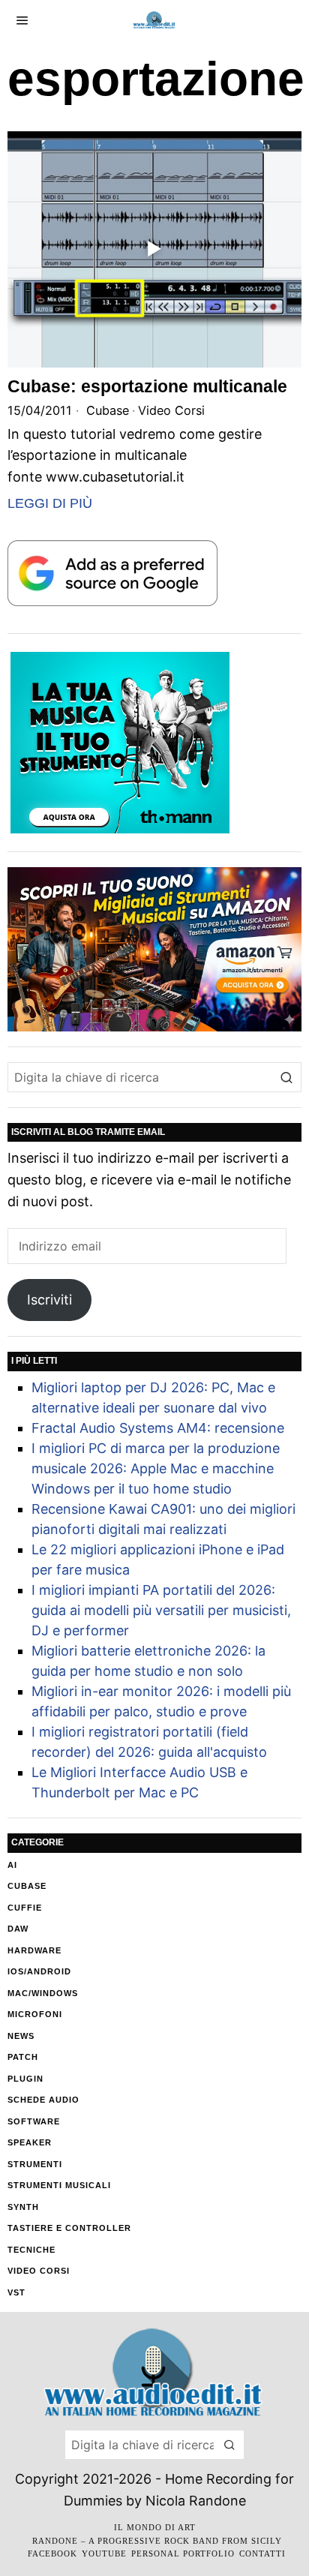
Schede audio (43, 2100)
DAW (18, 1929)
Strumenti (35, 2164)
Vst (16, 2292)
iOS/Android (39, 1971)
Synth (23, 2207)
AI (12, 1865)
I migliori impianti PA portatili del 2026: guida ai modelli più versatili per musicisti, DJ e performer (161, 1610)
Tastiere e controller (69, 2228)
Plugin (25, 2079)
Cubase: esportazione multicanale (147, 386)
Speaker (30, 2142)
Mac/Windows (43, 1993)
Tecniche (31, 2250)
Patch (23, 2057)
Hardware (34, 1950)
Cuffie (25, 1908)
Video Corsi (171, 410)
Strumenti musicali (59, 2185)
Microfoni (35, 2014)
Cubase (108, 410)
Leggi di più (50, 503)
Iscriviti (49, 1300)
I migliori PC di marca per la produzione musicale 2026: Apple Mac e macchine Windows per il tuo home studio (156, 1468)
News (21, 2036)
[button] (286, 1077)
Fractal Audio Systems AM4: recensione (158, 1428)
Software (34, 2121)
